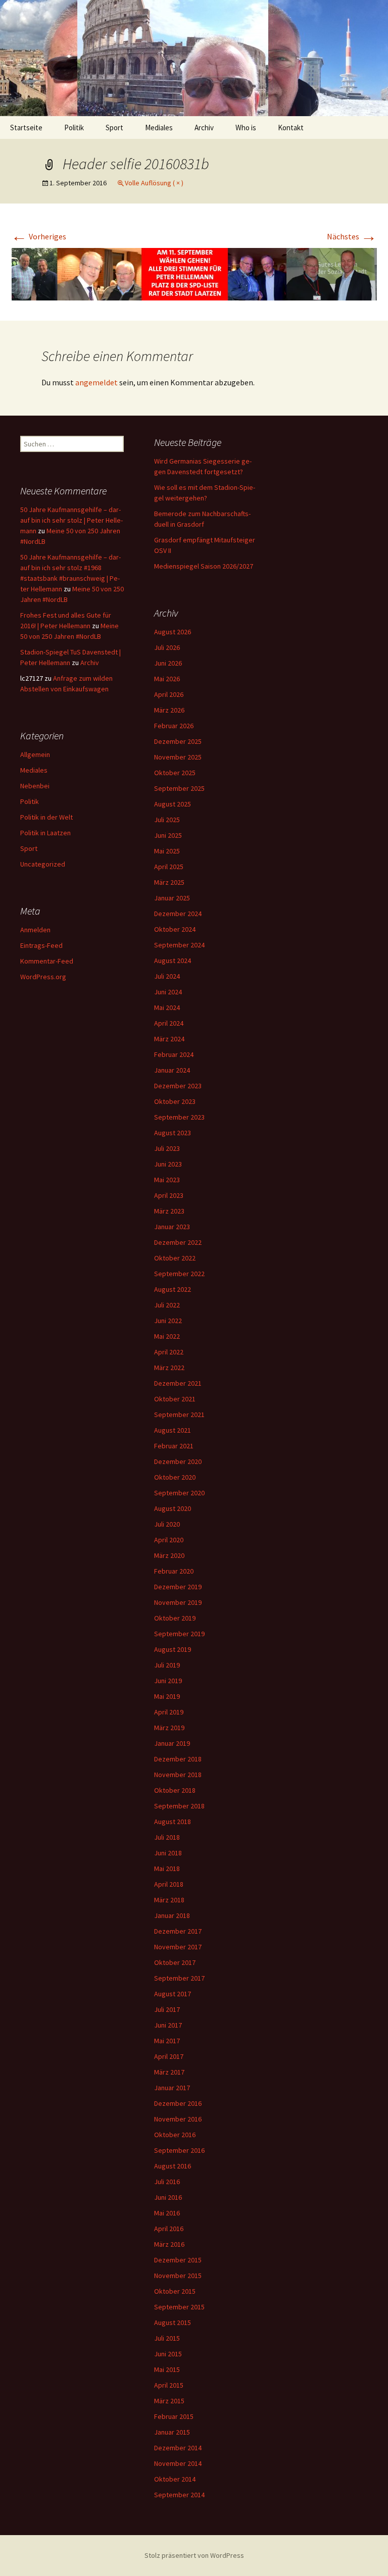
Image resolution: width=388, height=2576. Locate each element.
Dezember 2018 (178, 1759)
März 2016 (169, 2244)
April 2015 (169, 2385)
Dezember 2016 (178, 2103)
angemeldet (96, 382)
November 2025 (178, 757)
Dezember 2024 (178, 914)
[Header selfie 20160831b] (194, 273)
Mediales (159, 128)
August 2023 (173, 1133)
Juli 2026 (167, 647)
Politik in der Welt (46, 817)
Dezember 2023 (178, 1086)
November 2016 (178, 2119)
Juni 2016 (168, 2197)
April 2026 (169, 694)
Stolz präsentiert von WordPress (194, 2555)
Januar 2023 (172, 1227)
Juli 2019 (167, 1665)
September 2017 (179, 1978)
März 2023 (169, 1211)
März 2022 (169, 1368)
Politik (74, 128)
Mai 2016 (167, 2213)
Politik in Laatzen (45, 833)
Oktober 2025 (175, 773)
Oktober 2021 (175, 1399)
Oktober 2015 (175, 2291)
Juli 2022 (167, 1305)
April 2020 (169, 1540)
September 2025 (179, 788)
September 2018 (179, 1806)
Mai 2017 (167, 2041)
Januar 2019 (172, 1743)
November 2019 (178, 1602)
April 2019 (169, 1712)
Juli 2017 (167, 2009)
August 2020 (173, 1508)
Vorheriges (39, 236)
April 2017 (169, 2056)
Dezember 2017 (178, 1931)
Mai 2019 (167, 1696)
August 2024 (173, 961)
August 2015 (173, 2322)
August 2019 (173, 1649)
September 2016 (179, 2150)
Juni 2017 (168, 2025)
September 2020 (179, 1493)
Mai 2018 (167, 1868)
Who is (246, 128)
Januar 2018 (172, 1915)
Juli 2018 (167, 1837)
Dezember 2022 (178, 1242)
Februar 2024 (174, 1054)
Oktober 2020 (175, 1477)
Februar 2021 (174, 1446)
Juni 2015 (168, 2354)
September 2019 (179, 1634)
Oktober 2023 (175, 1101)
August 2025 (173, 804)
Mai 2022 (167, 1336)
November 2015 (178, 2276)
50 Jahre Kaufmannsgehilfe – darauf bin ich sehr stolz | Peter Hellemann (71, 520)
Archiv (204, 128)
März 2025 (169, 882)
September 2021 (179, 1415)
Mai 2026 (167, 679)
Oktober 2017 (175, 1962)
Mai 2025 (167, 851)
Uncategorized (43, 864)
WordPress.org (43, 977)
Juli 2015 (167, 2338)
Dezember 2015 (178, 2260)
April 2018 (169, 1884)
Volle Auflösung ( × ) (154, 183)
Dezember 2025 (178, 741)
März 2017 (169, 2072)
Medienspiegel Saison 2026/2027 (204, 566)
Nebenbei (35, 786)
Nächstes (352, 236)
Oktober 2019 (175, 1618)
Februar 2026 (174, 726)
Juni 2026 (168, 663)
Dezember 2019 (178, 1587)
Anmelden (35, 930)
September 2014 (179, 2495)
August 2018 (173, 1822)
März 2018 (169, 1900)
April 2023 (169, 1195)
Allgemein (35, 754)
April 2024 (169, 1023)
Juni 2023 (168, 1164)
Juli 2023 (167, 1148)
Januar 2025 (172, 898)
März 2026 (169, 710)
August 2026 (173, 632)
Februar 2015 (174, 2416)
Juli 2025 (167, 820)
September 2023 (179, 1117)
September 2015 (179, 2307)
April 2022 (169, 1352)
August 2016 (173, 2166)
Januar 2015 (172, 2432)
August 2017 (173, 1994)
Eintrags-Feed (41, 945)
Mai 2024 (167, 1007)
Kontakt (291, 128)
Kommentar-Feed (47, 961)
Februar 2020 (174, 1571)
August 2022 (173, 1289)
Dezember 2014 (178, 2448)
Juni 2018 (168, 1853)
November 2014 (178, 2463)
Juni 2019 (168, 1681)
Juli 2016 (167, 2182)
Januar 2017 (172, 2088)
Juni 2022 (168, 1321)
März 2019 (169, 1728)
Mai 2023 (167, 1180)
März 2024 (169, 1039)
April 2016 (169, 2229)
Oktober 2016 (175, 2135)
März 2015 (169, 2401)
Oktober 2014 (175, 2479)
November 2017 (178, 1947)
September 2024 (179, 945)
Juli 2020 (167, 1524)
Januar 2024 (172, 1070)
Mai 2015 (167, 2369)
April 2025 (169, 867)
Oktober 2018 (175, 1790)
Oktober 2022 (175, 1258)
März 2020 (169, 1555)
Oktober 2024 (175, 929)
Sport (114, 128)
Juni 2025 (168, 835)
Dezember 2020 (178, 1461)
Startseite (26, 128)
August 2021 (173, 1430)
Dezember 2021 (178, 1383)
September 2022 (179, 1274)
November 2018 (178, 1775)
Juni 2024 (168, 992)
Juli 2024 (167, 976)
